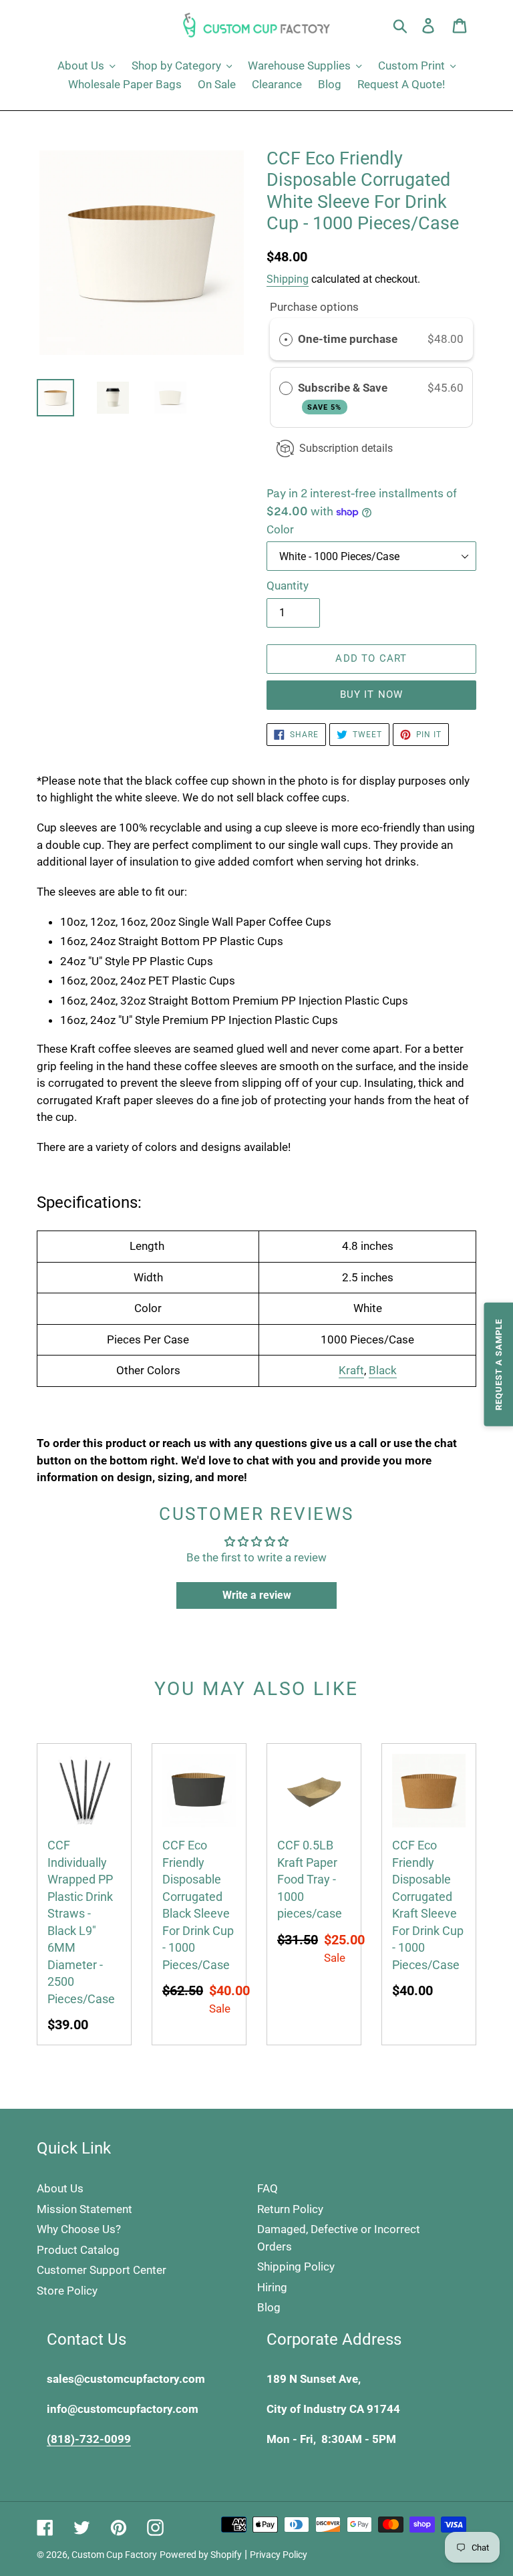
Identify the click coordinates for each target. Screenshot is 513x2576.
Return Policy (290, 2209)
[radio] (286, 339)
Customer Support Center (102, 2270)
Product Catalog (78, 2250)
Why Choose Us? (79, 2229)
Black (383, 1370)
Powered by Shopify (201, 2555)
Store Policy (67, 2291)
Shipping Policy (296, 2267)
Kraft (351, 1370)
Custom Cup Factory (114, 2555)
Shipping (288, 279)
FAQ (268, 2188)
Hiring (272, 2287)
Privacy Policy (279, 2555)
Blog (269, 2307)
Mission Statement (84, 2209)
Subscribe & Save (344, 396)
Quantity (288, 586)
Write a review (257, 1595)
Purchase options (314, 307)
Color (280, 529)
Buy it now (372, 694)
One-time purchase (348, 339)
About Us (60, 2188)
